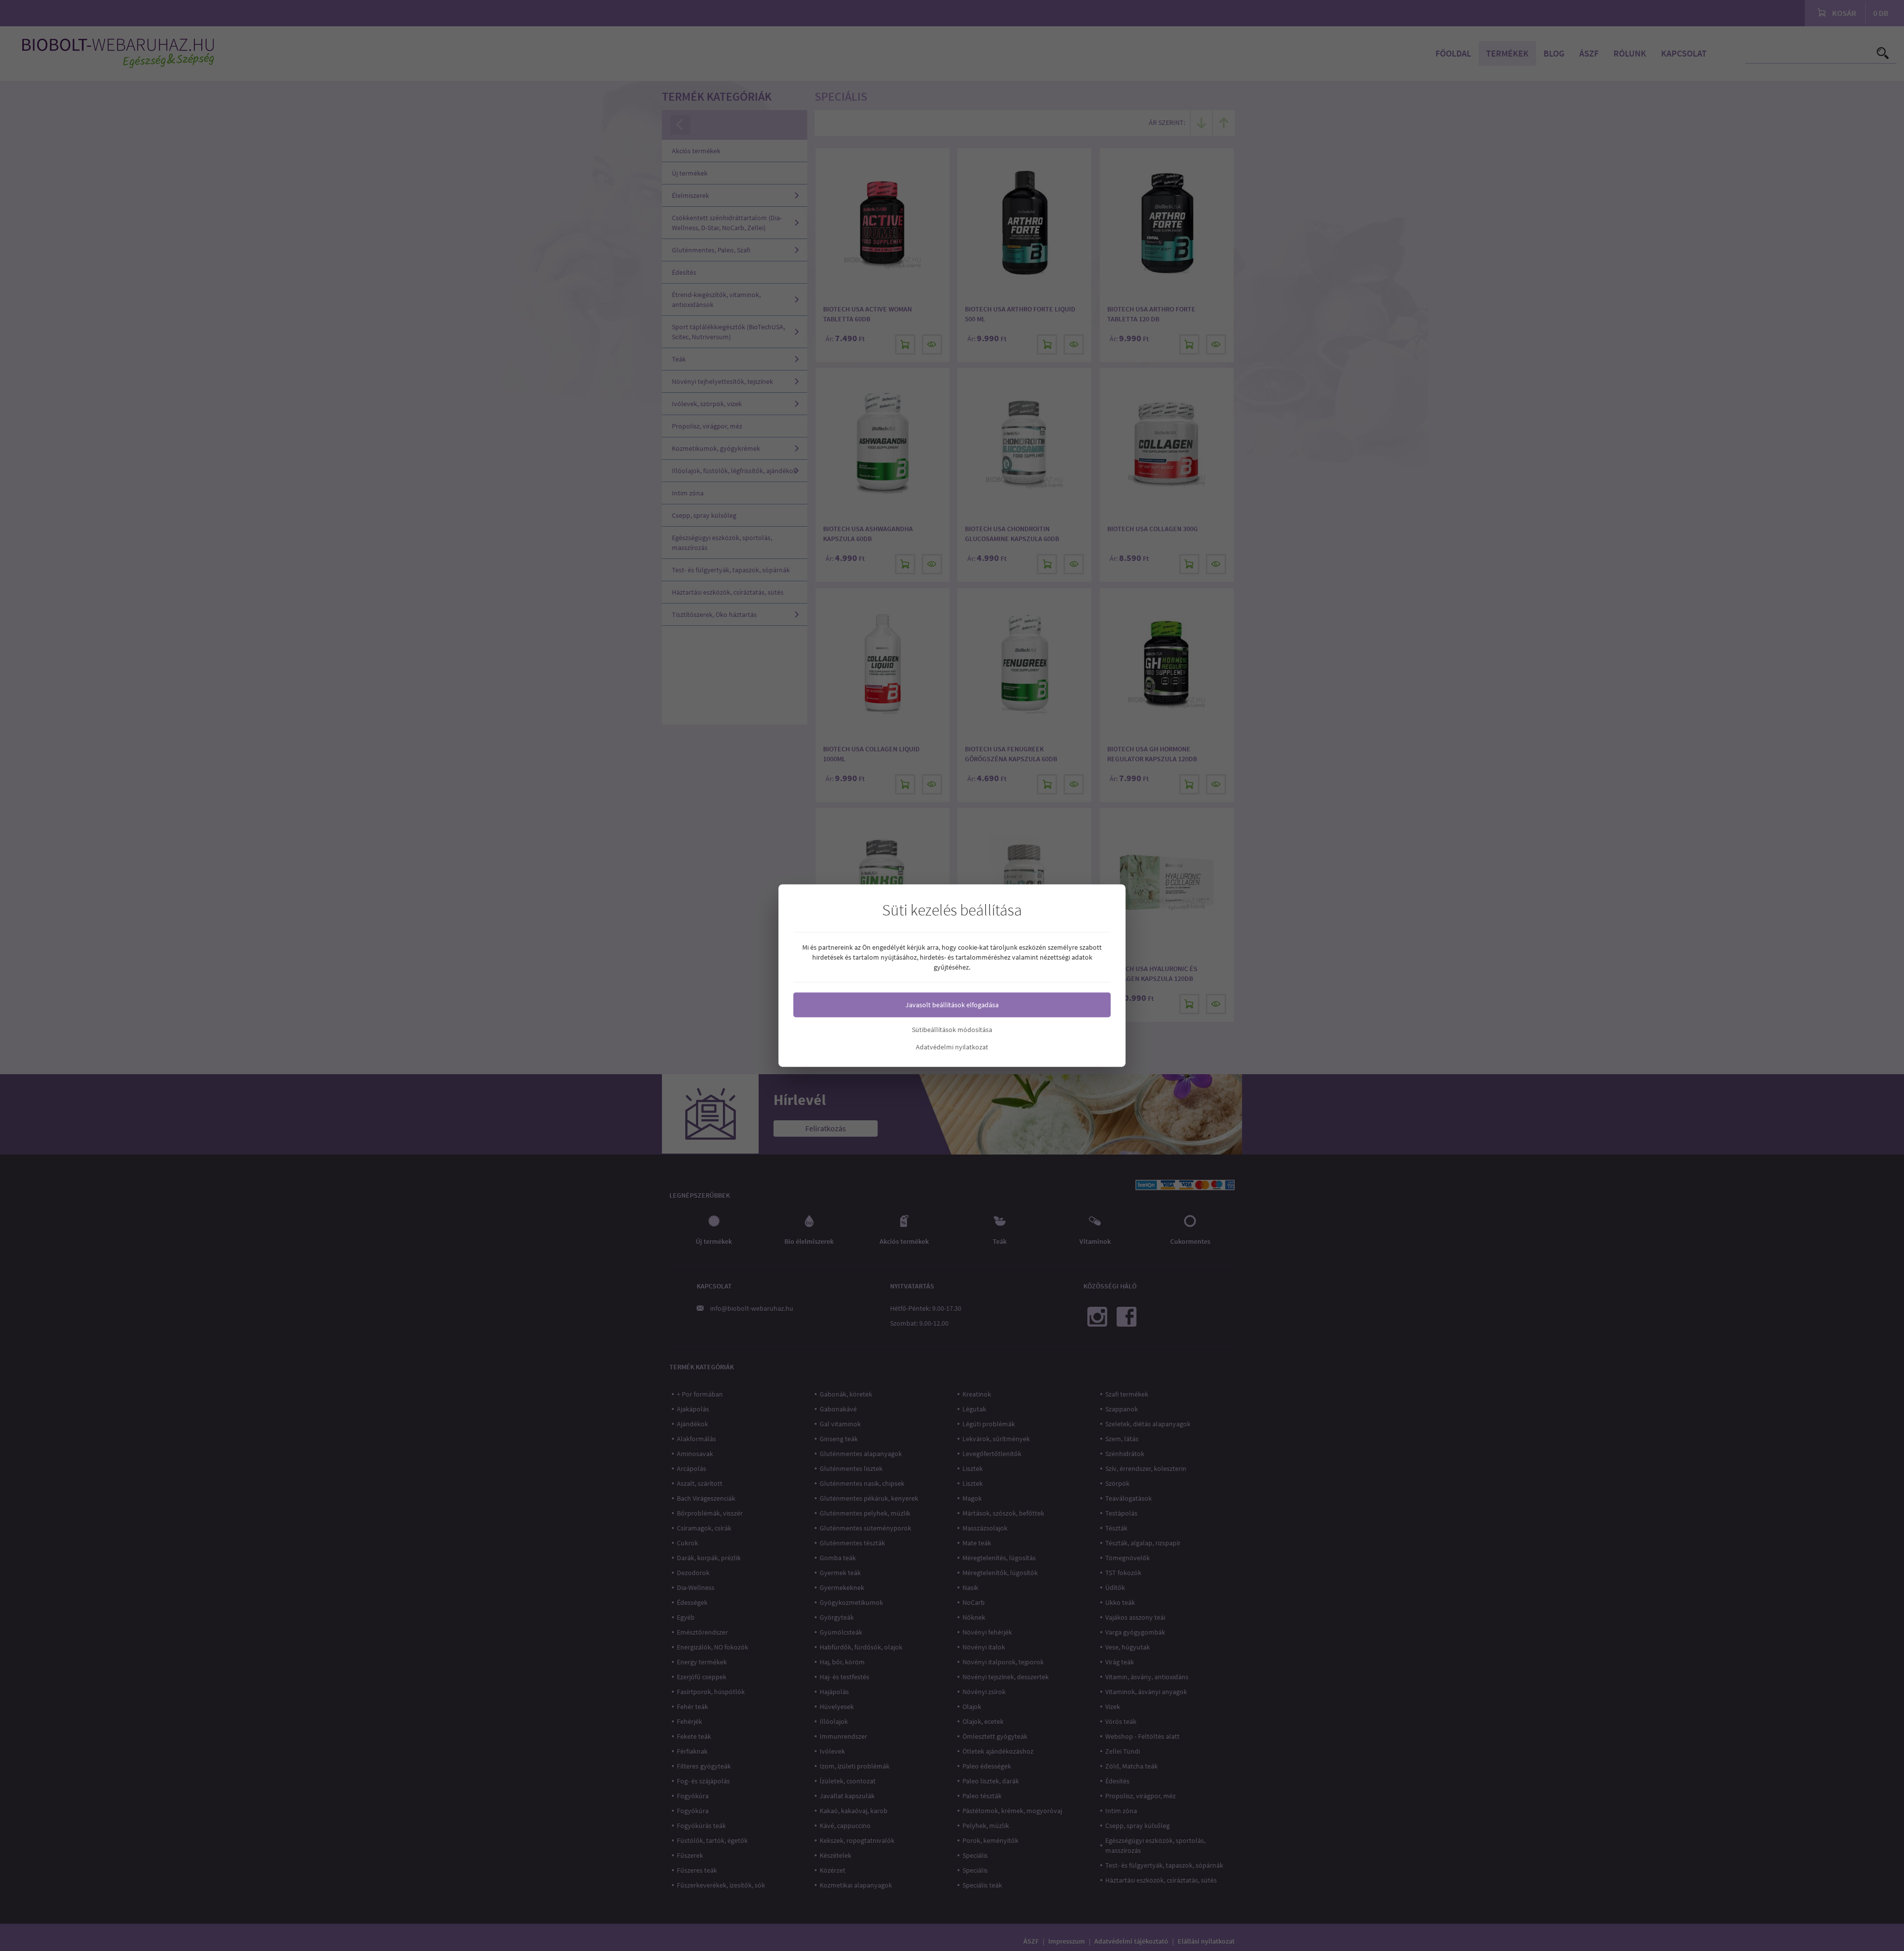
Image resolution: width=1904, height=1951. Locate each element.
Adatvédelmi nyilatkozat (952, 1047)
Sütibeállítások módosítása (952, 1030)
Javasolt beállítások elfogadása (952, 1005)
